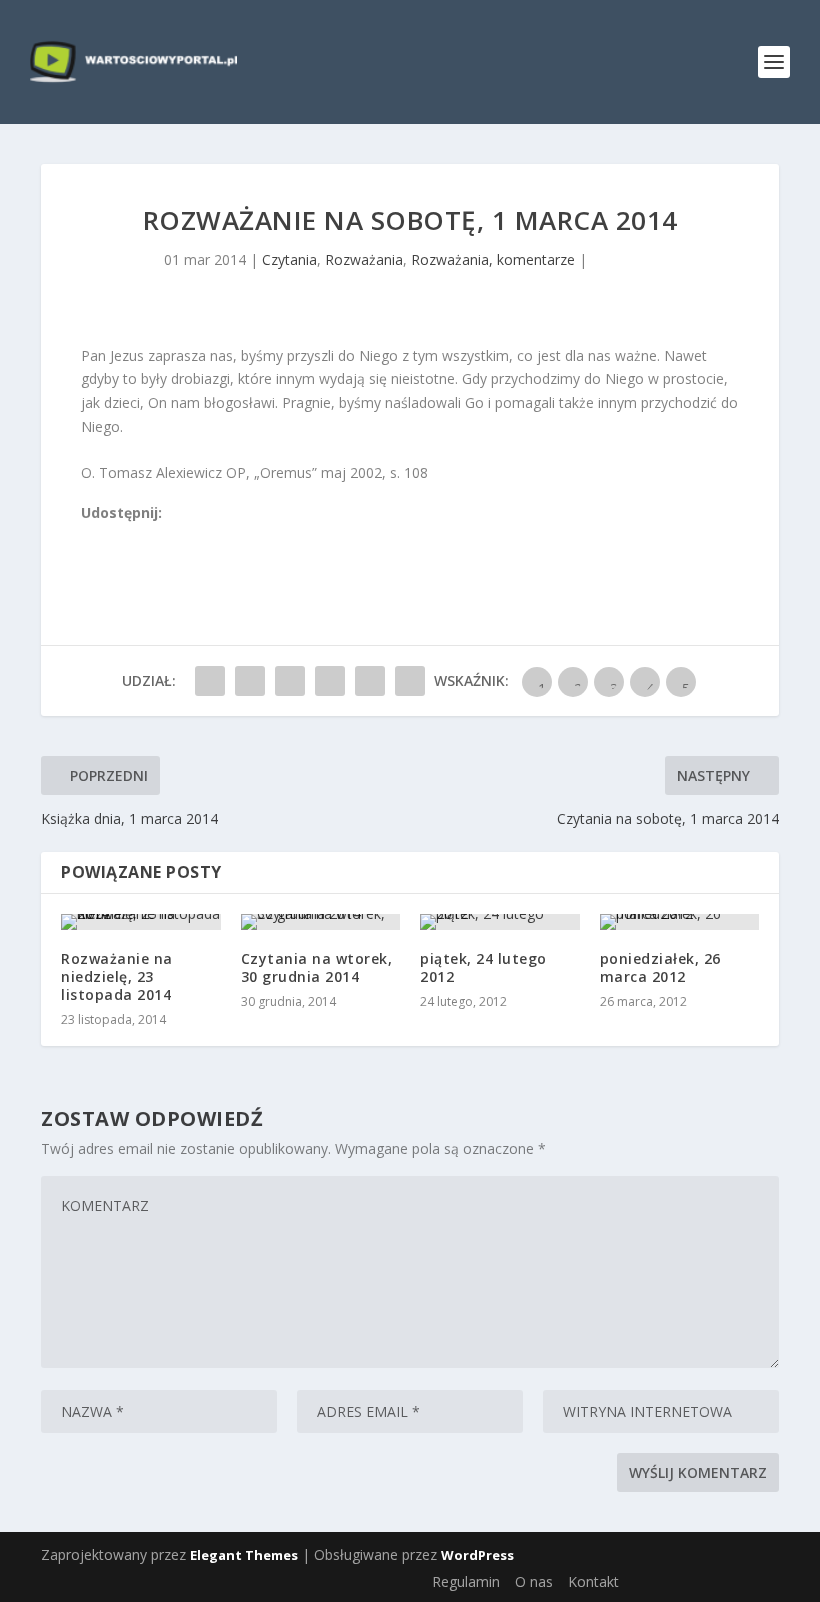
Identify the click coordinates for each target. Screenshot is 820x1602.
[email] (200, 536)
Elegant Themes (244, 1555)
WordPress (477, 1555)
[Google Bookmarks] (156, 536)
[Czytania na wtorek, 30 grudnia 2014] (321, 922)
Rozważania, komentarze (493, 259)
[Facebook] (90, 536)
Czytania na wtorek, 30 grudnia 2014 (317, 967)
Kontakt (593, 1581)
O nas (534, 1581)
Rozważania (364, 259)
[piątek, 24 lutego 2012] (500, 922)
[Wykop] (112, 536)
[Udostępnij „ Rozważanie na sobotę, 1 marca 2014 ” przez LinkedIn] (330, 681)
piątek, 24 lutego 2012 (483, 967)
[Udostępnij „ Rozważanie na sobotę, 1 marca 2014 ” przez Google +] (290, 681)
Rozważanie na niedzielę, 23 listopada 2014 (117, 976)
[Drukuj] (222, 536)
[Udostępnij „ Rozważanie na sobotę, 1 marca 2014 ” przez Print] (410, 681)
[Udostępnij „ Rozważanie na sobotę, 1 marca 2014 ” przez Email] (370, 681)
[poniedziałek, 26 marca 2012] (680, 922)
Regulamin (466, 1581)
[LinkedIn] (178, 536)
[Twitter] (134, 536)
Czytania (289, 259)
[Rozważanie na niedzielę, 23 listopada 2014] (141, 922)
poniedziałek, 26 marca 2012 (660, 967)
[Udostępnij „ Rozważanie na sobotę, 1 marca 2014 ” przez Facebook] (210, 681)
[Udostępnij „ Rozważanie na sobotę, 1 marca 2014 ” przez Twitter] (250, 681)
